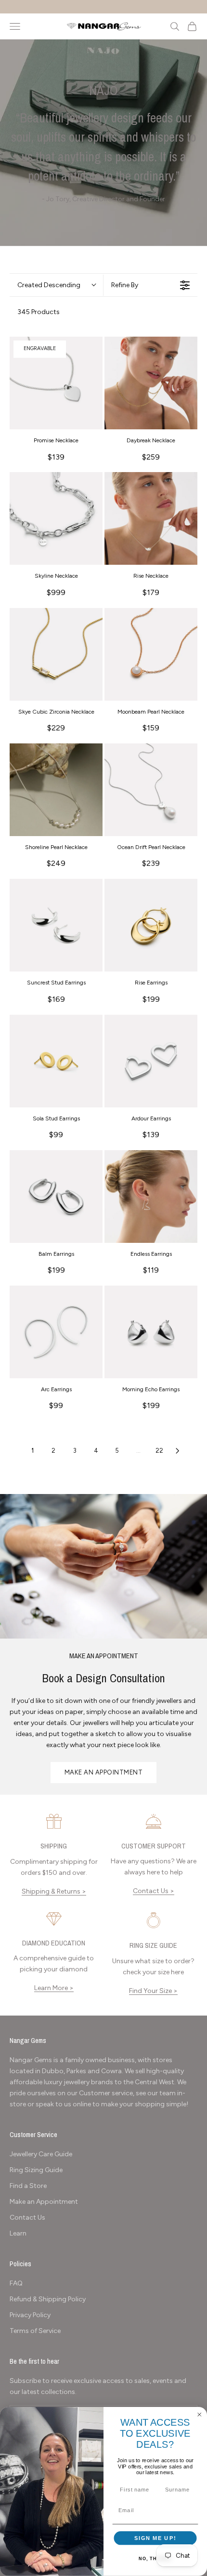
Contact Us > (154, 1891)
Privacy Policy (30, 2315)
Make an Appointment (44, 2202)
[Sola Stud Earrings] (56, 1061)
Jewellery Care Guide (41, 2154)
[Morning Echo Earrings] (151, 1332)
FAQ (16, 2283)
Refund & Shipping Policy (48, 2299)
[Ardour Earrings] (151, 1061)
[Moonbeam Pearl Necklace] (151, 654)
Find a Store (28, 2186)
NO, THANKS (155, 2559)
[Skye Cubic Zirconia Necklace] (56, 654)
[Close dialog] (200, 2415)
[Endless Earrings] (151, 1197)
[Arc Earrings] (56, 1332)
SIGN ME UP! (155, 2538)
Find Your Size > (153, 1991)
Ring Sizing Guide (36, 2170)
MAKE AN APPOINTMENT (104, 1772)
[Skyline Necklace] (56, 518)
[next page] (178, 1451)
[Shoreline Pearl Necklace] (56, 790)
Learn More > (54, 1988)
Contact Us (27, 2218)
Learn (18, 2233)
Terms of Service (35, 2331)
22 (159, 1451)
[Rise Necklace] (151, 518)
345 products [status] (39, 312)
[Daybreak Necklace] (151, 383)
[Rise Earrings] (151, 925)
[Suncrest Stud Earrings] (56, 925)
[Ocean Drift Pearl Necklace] (151, 790)
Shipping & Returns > (54, 1891)
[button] (56, 285)
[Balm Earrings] (56, 1197)
